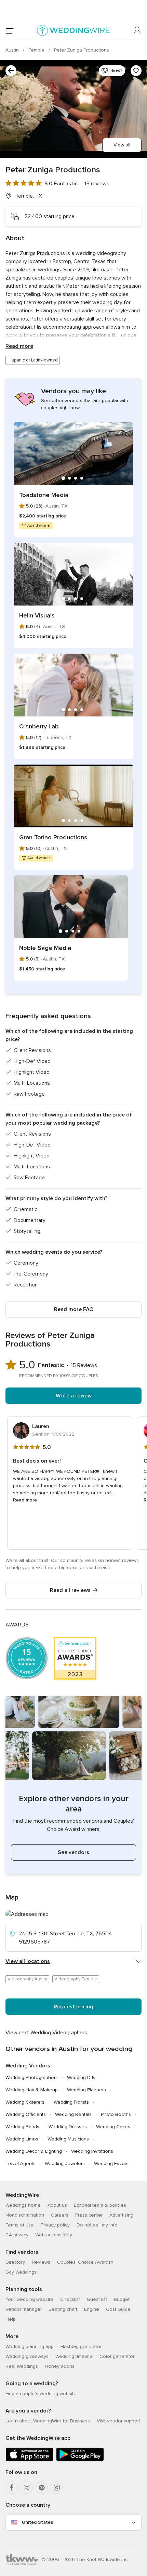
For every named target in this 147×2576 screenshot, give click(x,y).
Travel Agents (21, 2164)
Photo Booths (116, 2114)
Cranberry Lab (39, 726)
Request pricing (73, 2007)
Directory (15, 2262)
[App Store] (29, 2460)
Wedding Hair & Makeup (32, 2090)
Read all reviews (70, 1590)
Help (11, 2319)
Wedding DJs (81, 2077)
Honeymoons (60, 2366)
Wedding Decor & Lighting (34, 2151)
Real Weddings (22, 2366)
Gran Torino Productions (53, 837)
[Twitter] (27, 2488)
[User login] (137, 31)
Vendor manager (24, 2309)
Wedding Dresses (68, 2127)
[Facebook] (12, 2488)
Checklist (70, 2299)
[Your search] (11, 71)
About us (57, 2205)
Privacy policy (55, 2225)
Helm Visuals (37, 615)
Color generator (117, 2356)
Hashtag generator (81, 2346)
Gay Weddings (21, 2272)
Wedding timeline (74, 2356)
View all (122, 145)
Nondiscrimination (25, 2215)
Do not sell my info (97, 2225)
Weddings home (23, 2205)
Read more (19, 346)
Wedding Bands (22, 2127)
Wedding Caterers (25, 2102)
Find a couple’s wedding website (41, 2394)
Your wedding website (29, 2299)
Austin (13, 50)
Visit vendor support (118, 2421)
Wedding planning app (30, 2346)
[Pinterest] (42, 2488)
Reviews (41, 2262)
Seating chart (63, 2309)
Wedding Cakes (113, 2127)
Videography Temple (76, 1979)
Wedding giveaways (27, 2356)
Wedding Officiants (26, 2114)
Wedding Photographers (32, 2077)
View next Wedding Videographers (46, 2033)
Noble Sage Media (45, 948)
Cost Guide (118, 2309)
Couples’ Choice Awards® (85, 2262)
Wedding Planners (86, 2090)
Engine (92, 2309)
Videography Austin (27, 1979)
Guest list (97, 2299)
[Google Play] (80, 2460)
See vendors (73, 1852)
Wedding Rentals (73, 2114)
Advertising (121, 2215)
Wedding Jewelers (65, 2164)
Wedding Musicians (68, 2139)
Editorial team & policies (100, 2205)
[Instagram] (57, 2488)
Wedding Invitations (92, 2151)
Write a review (74, 1396)
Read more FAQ (74, 1309)
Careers (60, 2215)
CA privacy (17, 2235)
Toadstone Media (44, 495)
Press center (89, 2215)
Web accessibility (54, 2235)
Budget (122, 2299)
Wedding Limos (22, 2139)
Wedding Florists (71, 2102)
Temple (37, 50)
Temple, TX (29, 196)
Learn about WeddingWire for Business (48, 2421)
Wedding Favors (111, 2164)
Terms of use (20, 2225)
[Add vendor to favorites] (136, 71)
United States (37, 2522)
